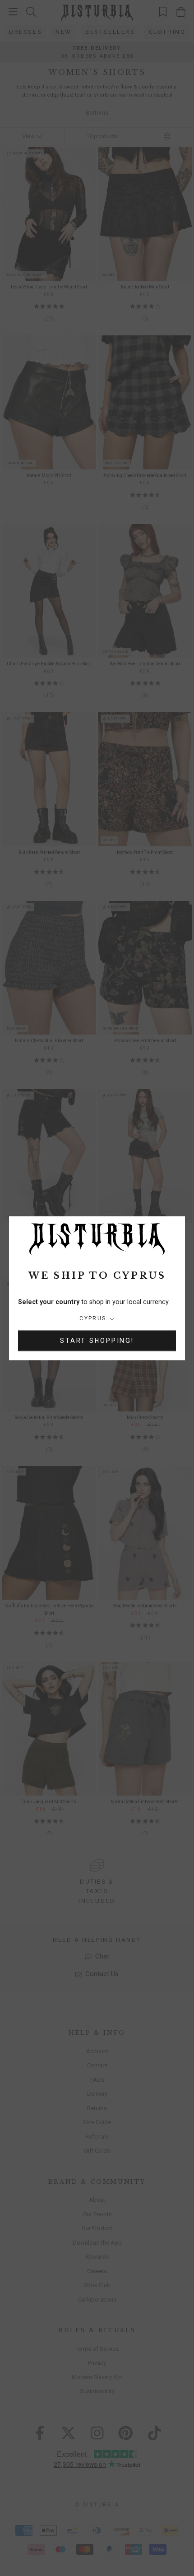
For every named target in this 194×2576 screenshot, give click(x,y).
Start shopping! (97, 1341)
